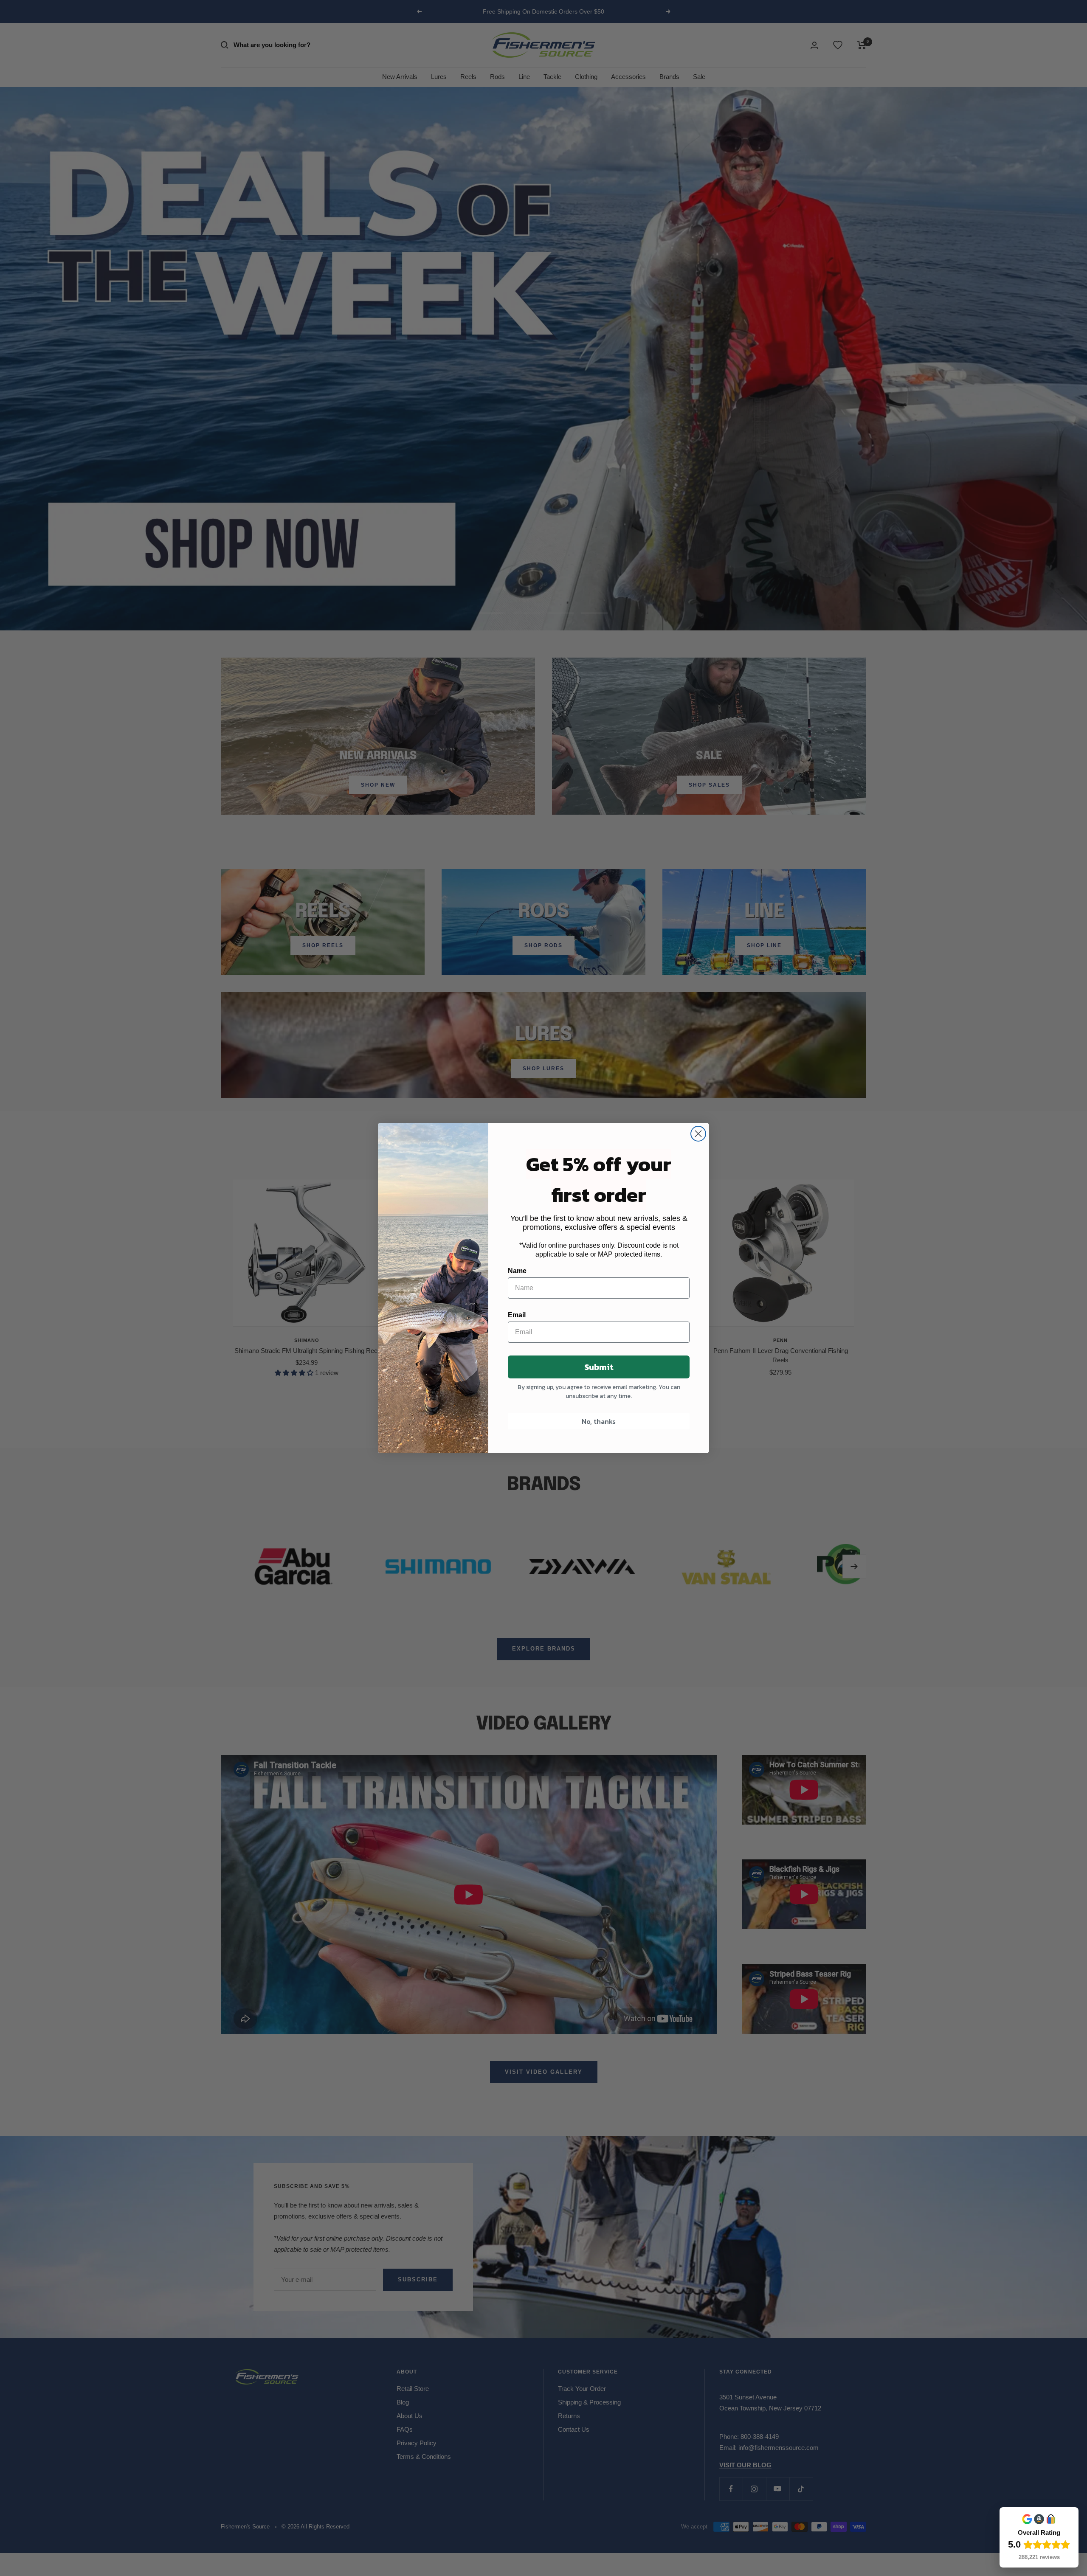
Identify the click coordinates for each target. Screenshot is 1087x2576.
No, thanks (599, 1421)
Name (517, 1271)
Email (517, 1315)
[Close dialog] (698, 1134)
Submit (599, 1367)
